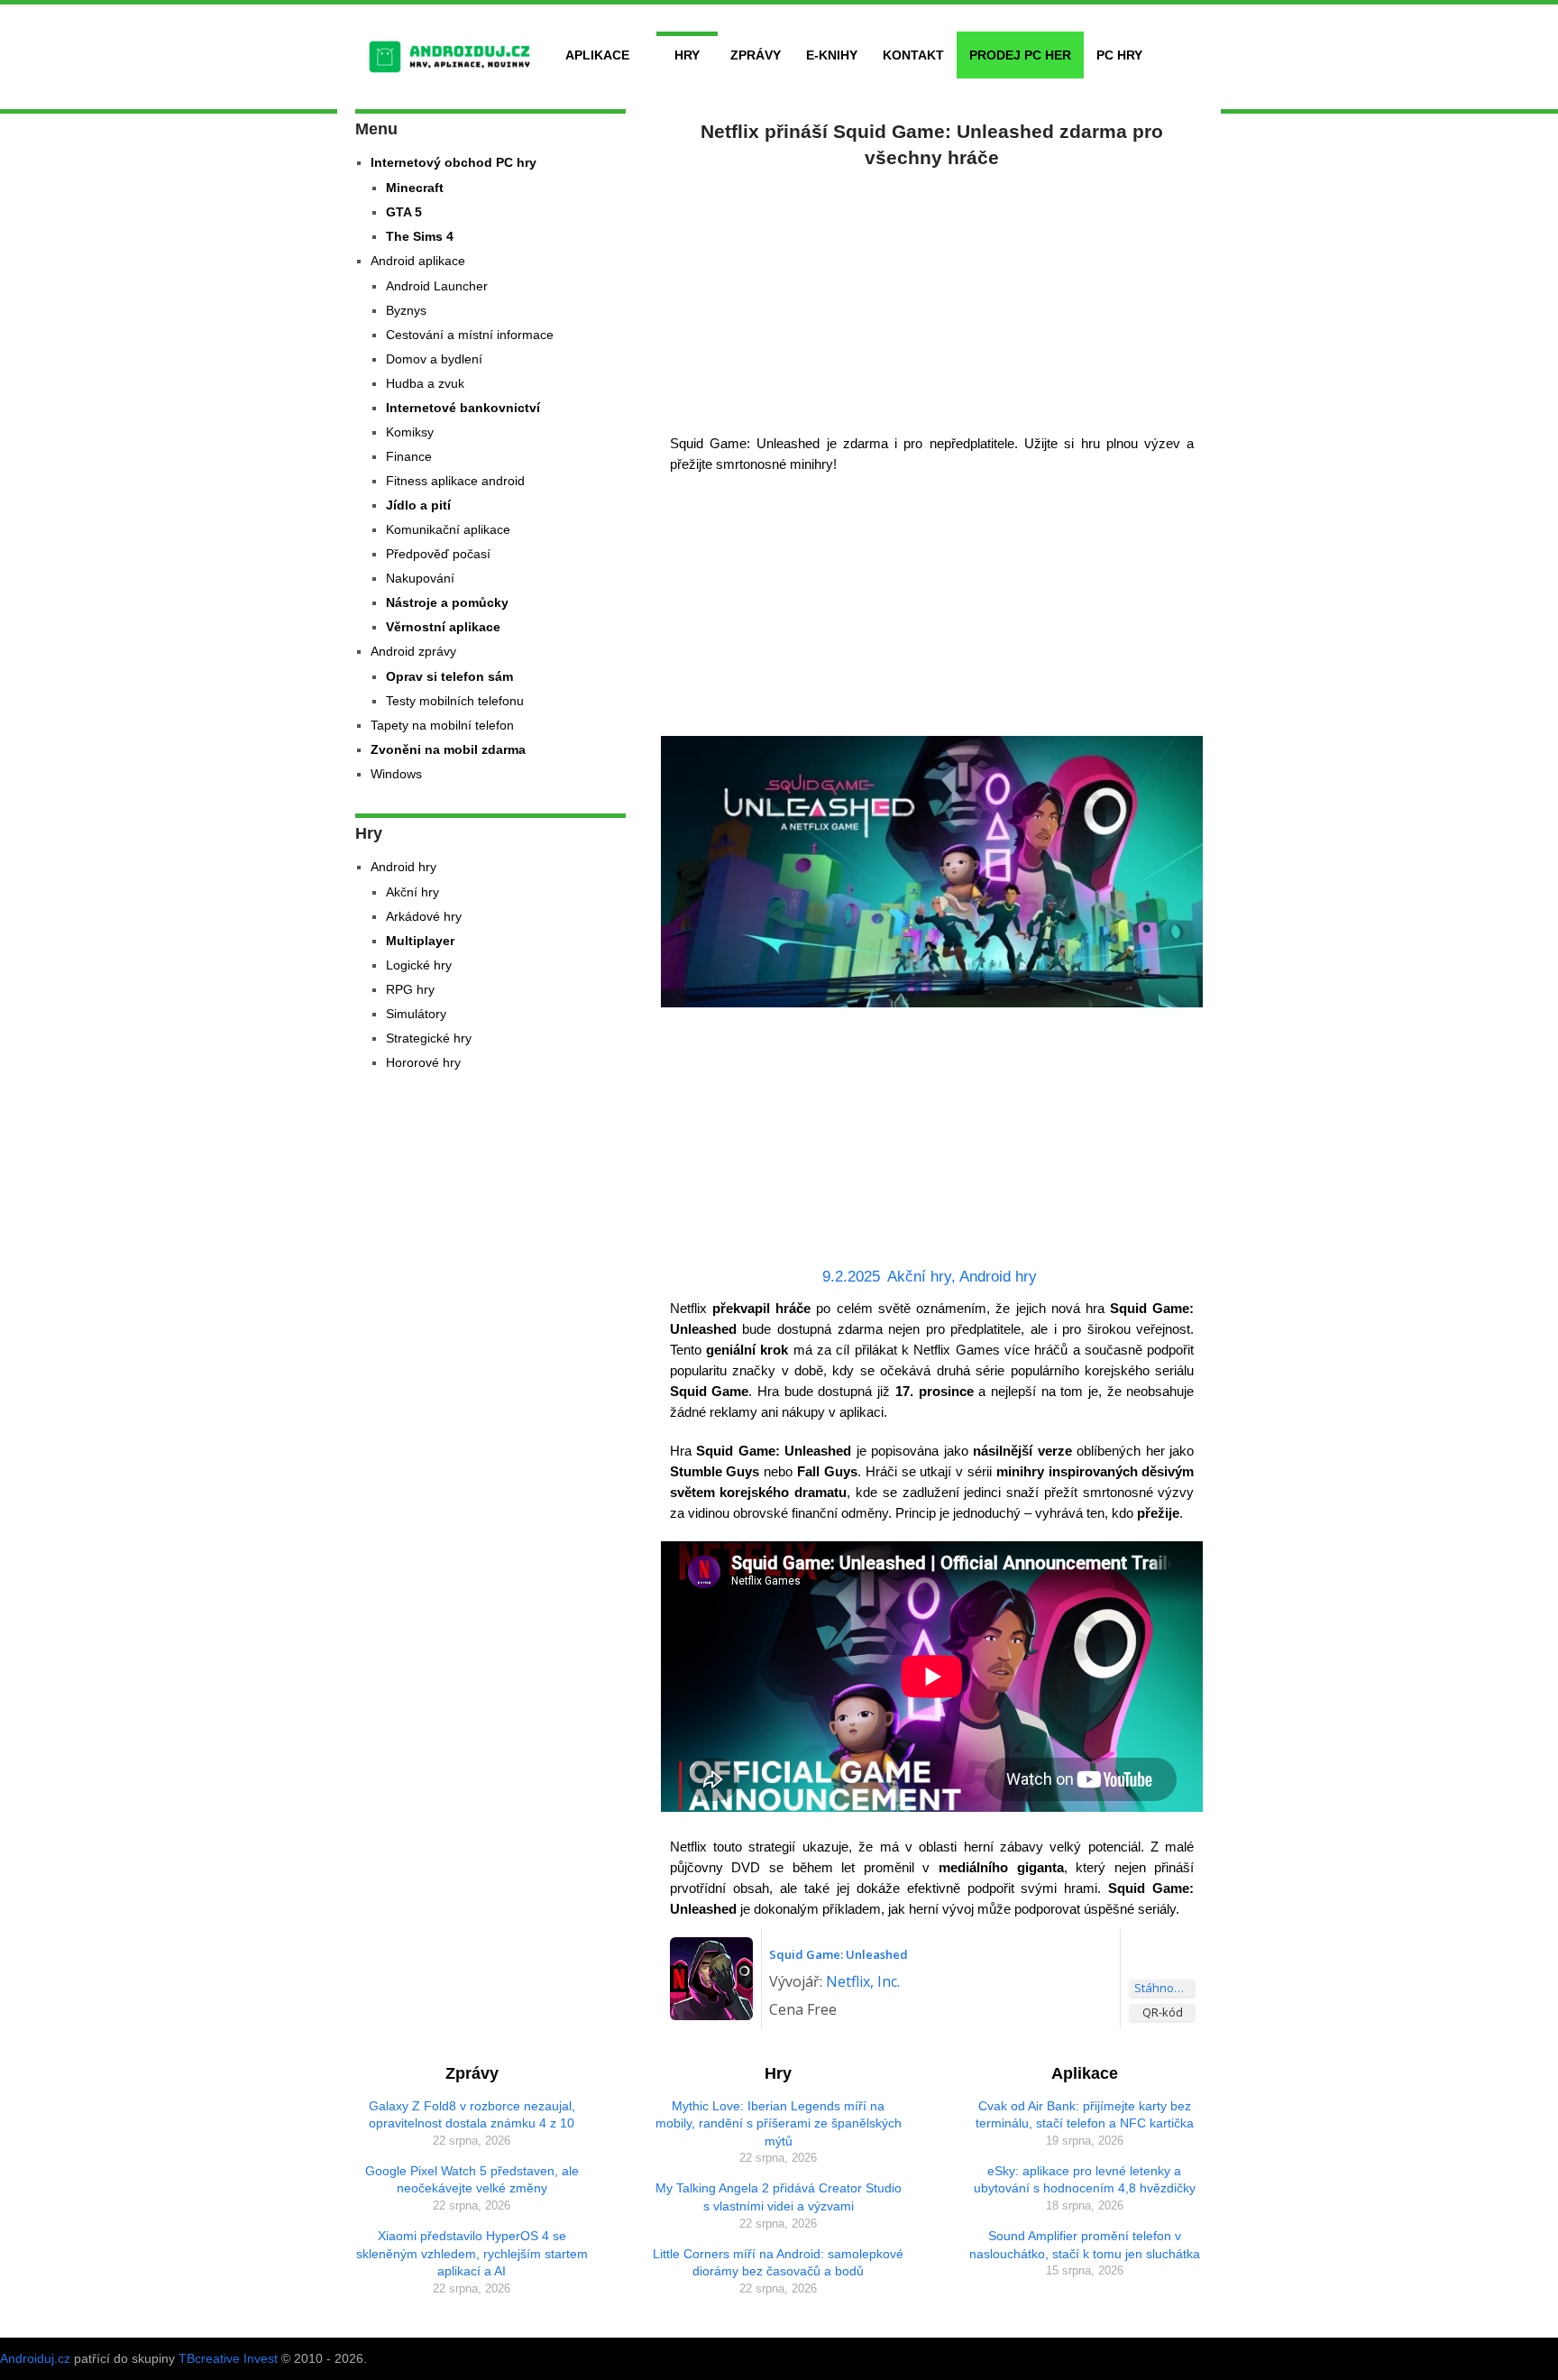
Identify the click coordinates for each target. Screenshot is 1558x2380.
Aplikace (597, 55)
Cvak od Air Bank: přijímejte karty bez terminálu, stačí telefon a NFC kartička (1085, 2115)
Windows (396, 774)
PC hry (1119, 55)
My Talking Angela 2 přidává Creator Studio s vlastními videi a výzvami (779, 2197)
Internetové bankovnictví (463, 408)
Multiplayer (420, 941)
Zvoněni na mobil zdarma (448, 749)
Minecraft (415, 188)
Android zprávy (413, 651)
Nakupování (420, 578)
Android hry (998, 1277)
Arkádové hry (424, 916)
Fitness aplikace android (455, 481)
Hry (687, 55)
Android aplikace (418, 261)
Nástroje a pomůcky (447, 602)
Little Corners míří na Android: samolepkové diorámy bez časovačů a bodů (778, 2263)
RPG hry (410, 989)
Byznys (406, 310)
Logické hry (419, 965)
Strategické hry (429, 1038)
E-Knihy (832, 55)
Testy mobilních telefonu (455, 701)
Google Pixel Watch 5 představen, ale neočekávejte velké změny (472, 2180)
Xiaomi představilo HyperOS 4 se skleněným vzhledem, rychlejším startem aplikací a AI (472, 2253)
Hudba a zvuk (425, 383)
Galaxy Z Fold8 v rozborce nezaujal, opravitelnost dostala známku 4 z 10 (472, 2115)
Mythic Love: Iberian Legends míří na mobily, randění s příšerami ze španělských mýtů (779, 2123)
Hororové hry (423, 1062)
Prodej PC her (1020, 55)
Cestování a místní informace (470, 335)
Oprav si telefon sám (449, 676)
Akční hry (919, 1277)
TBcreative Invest (228, 2358)
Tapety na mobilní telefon (442, 725)
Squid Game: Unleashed (839, 1954)
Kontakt (913, 55)
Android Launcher (437, 286)
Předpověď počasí (438, 554)
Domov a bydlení (434, 359)
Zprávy (756, 55)
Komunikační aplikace (448, 529)
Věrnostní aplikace (443, 627)
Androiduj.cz (35, 2358)
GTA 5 (404, 212)
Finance (409, 456)
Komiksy (410, 432)
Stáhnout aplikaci (1164, 1988)
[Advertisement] (932, 298)
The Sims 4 (420, 236)
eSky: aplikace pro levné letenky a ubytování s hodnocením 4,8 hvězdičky (1085, 2180)
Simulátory (416, 1014)
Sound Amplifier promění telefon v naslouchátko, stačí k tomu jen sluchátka (1085, 2245)
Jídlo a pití (418, 505)
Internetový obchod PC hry (454, 162)
